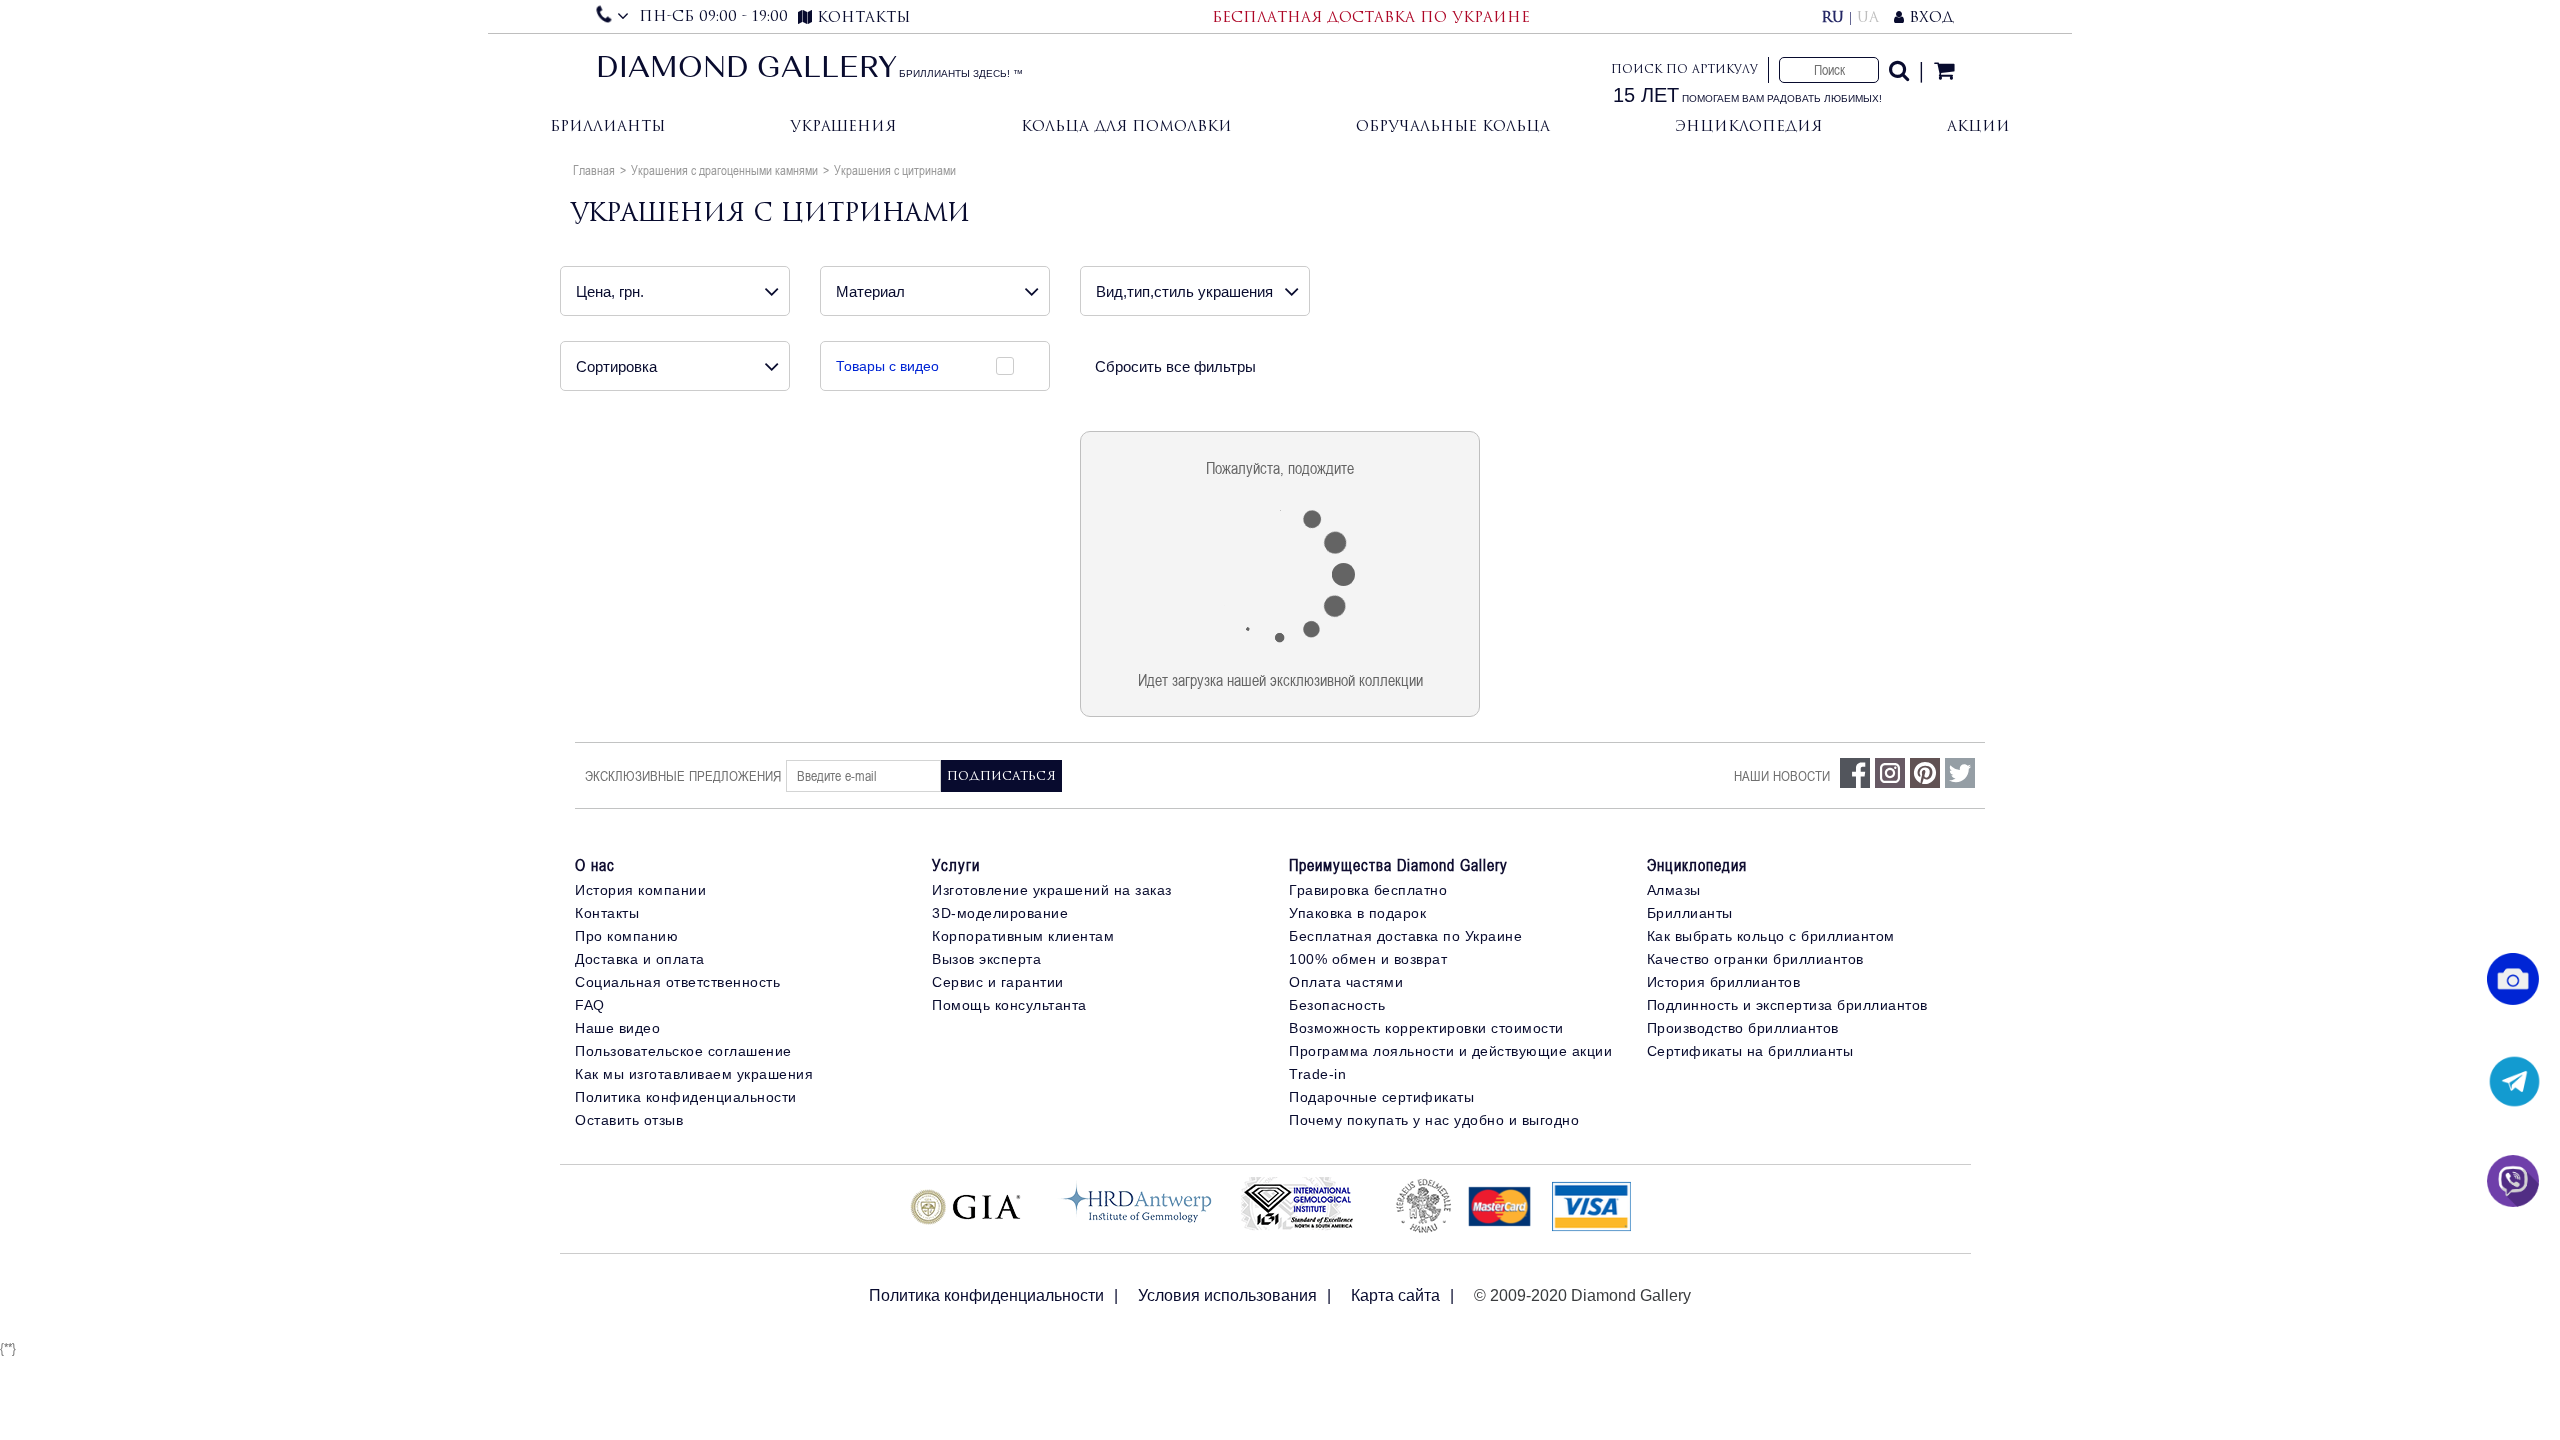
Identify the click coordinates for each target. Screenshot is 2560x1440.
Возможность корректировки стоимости (1426, 1028)
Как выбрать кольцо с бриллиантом (1771, 936)
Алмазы (1674, 890)
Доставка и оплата (640, 959)
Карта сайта (1395, 1295)
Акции (1978, 125)
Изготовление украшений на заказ (1052, 890)
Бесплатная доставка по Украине (1405, 936)
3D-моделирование (1000, 913)
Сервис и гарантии (998, 982)
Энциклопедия (1748, 125)
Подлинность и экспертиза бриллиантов (1787, 1005)
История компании (640, 890)
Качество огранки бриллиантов (1755, 959)
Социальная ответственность (677, 982)
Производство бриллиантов (1743, 1028)
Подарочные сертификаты (1381, 1097)
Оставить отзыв (629, 1120)
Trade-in (1317, 1074)
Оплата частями (1346, 982)
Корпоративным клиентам (1023, 936)
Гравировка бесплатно (1368, 890)
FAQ (590, 1005)
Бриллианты (607, 125)
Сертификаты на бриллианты (1750, 1051)
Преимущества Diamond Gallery (1398, 865)
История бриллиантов (1724, 982)
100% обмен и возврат (1368, 959)
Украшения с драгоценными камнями (724, 170)
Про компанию (626, 936)
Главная (594, 170)
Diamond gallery (746, 70)
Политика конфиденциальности (686, 1097)
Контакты (607, 913)
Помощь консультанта (1009, 1005)
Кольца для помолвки (1126, 125)
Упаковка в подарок (1357, 913)
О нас (595, 865)
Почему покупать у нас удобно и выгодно (1434, 1120)
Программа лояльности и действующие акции (1450, 1051)
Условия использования (1227, 1295)
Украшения (843, 125)
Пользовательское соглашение (683, 1051)
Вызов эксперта (986, 959)
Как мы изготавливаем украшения (694, 1074)
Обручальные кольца (1453, 125)
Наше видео (617, 1028)
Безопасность (1337, 1005)
